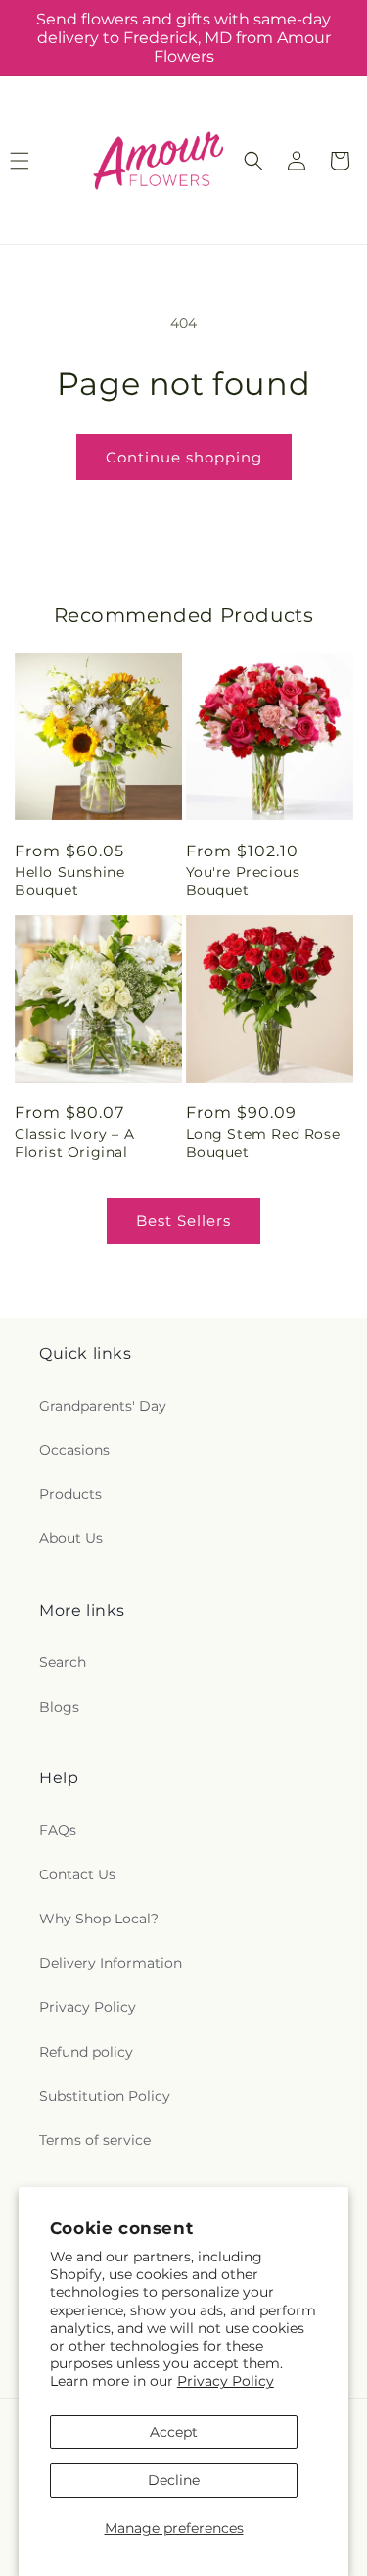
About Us (71, 1538)
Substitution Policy (105, 2096)
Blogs (59, 1707)
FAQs (58, 1830)
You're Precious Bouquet (243, 881)
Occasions (74, 1450)
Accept (174, 2432)
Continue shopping (184, 457)
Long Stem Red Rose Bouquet (263, 1142)
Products (70, 1494)
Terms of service (95, 2140)
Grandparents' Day (103, 1406)
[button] (253, 161)
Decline (174, 2480)
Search (63, 1662)
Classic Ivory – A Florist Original (74, 1142)
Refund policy (86, 2052)
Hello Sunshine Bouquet (69, 881)
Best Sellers (183, 1220)
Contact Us (77, 1874)
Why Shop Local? (99, 1919)
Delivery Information (111, 1963)
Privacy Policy (226, 2381)
